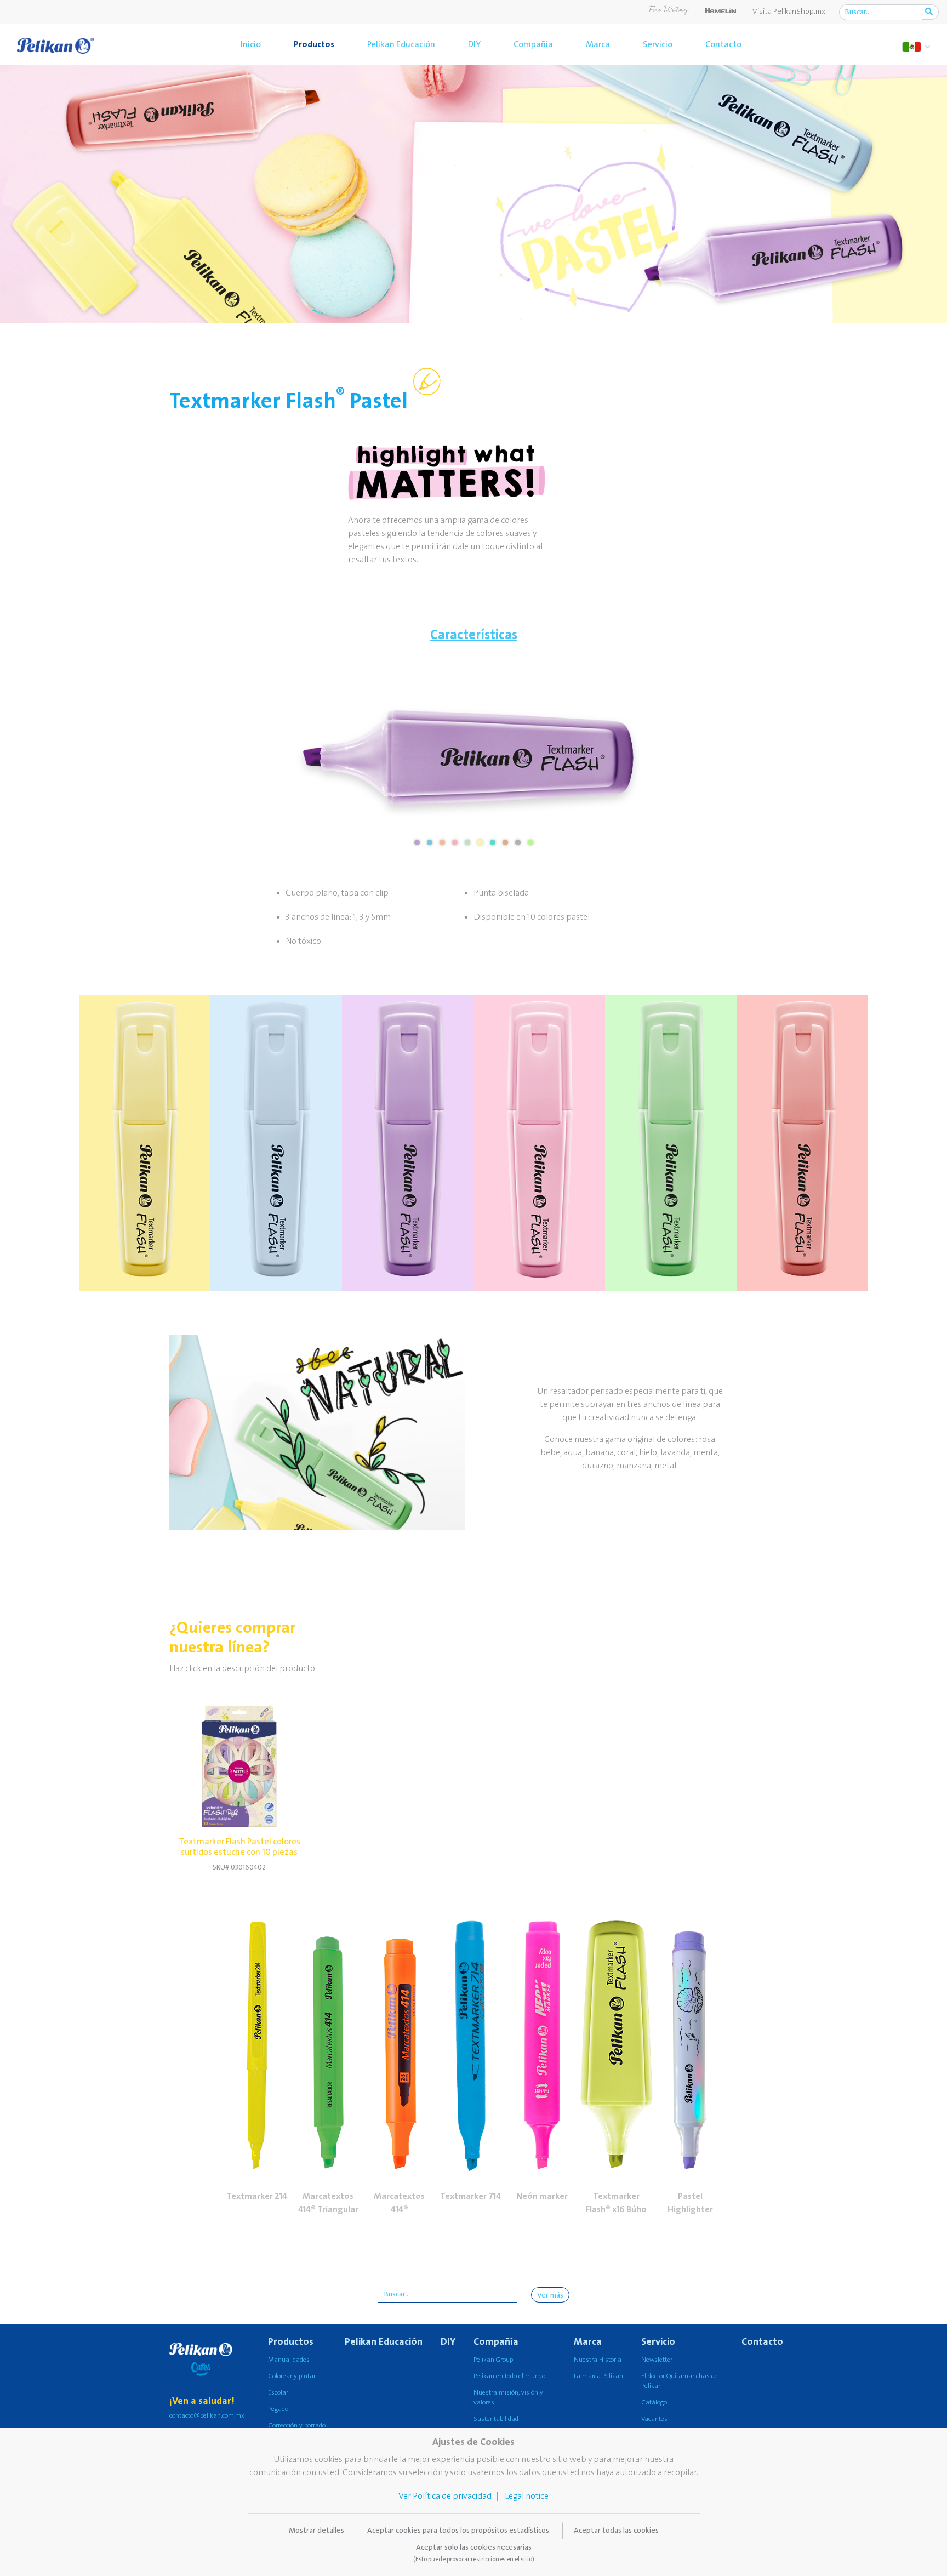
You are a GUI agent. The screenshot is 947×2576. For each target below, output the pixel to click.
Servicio (658, 44)
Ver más (550, 2295)
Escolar (278, 2393)
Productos (314, 44)
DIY (474, 44)
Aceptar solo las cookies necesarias (474, 2553)
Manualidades (289, 2360)
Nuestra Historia (598, 2360)
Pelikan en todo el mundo (509, 2376)
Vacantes (654, 2419)
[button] (257, 2023)
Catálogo (654, 2403)
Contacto (723, 44)
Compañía (533, 44)
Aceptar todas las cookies (616, 2531)
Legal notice (527, 2496)
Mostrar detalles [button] (316, 2531)
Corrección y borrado (297, 2426)
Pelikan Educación (401, 44)
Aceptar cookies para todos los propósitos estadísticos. (459, 2531)
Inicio (251, 44)
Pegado (278, 2409)
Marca (598, 44)
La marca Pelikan (598, 2376)
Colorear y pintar (292, 2376)
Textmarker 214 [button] (257, 2196)
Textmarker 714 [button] (470, 2196)
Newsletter (657, 2360)
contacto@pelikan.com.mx (207, 2416)
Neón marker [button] (542, 2196)
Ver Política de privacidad (445, 2496)
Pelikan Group (493, 2360)
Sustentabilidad (496, 2419)
